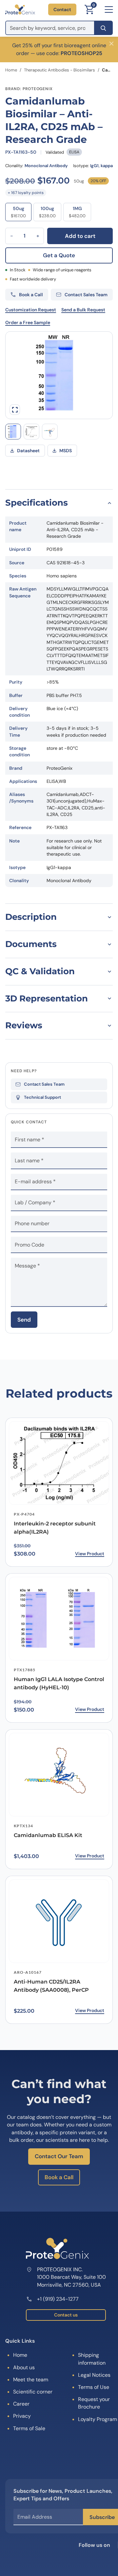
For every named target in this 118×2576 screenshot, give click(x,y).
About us (24, 2367)
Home (11, 70)
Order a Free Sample (28, 322)
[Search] (103, 28)
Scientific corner (33, 2392)
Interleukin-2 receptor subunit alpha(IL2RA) (55, 1528)
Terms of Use (94, 2387)
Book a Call (59, 2177)
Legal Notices (94, 2375)
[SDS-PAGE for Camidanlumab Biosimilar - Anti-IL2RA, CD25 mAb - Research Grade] (13, 432)
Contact (62, 10)
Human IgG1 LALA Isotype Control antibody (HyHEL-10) (59, 1683)
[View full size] (15, 410)
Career (21, 2404)
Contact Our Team (59, 2156)
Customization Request (31, 310)
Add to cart (80, 236)
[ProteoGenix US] (20, 10)
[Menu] (109, 10)
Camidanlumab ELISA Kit (48, 1835)
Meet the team (31, 2380)
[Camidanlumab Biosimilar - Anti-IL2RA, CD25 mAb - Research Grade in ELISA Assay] (31, 432)
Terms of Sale (29, 2428)
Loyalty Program (98, 2419)
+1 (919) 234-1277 (58, 2299)
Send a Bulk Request (83, 310)
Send (24, 1320)
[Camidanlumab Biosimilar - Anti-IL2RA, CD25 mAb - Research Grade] (50, 432)
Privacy (22, 2416)
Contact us (66, 2315)
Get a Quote (59, 255)
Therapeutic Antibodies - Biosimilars (59, 70)
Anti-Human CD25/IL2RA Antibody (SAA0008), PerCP (51, 1986)
